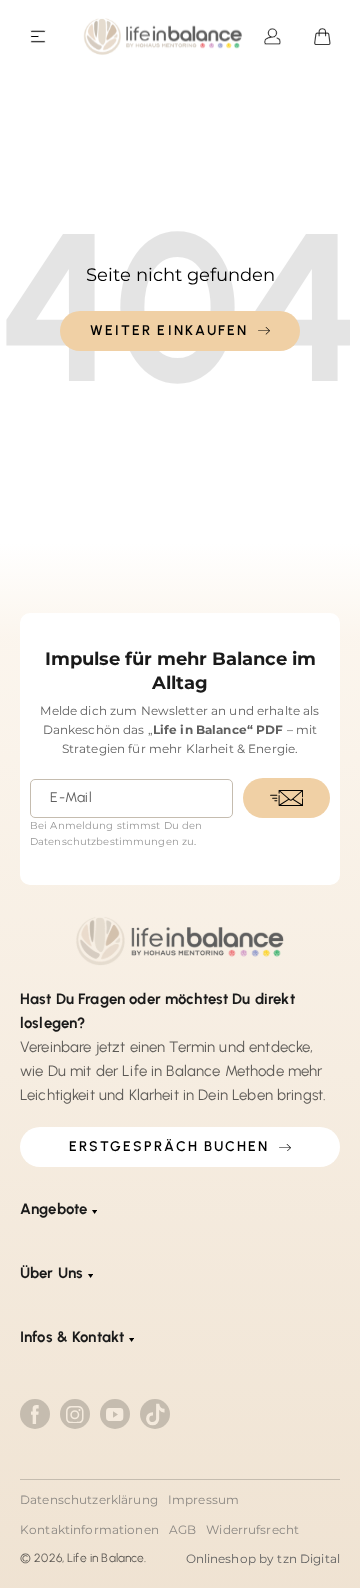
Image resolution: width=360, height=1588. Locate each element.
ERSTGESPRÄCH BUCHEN (169, 1146)
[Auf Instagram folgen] (75, 1414)
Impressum (203, 1499)
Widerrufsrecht (252, 1529)
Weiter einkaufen (169, 330)
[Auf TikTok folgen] (155, 1414)
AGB (182, 1529)
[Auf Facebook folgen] (35, 1414)
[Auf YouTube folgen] (115, 1414)
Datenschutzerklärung (89, 1499)
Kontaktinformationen (89, 1529)
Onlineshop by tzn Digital (263, 1558)
